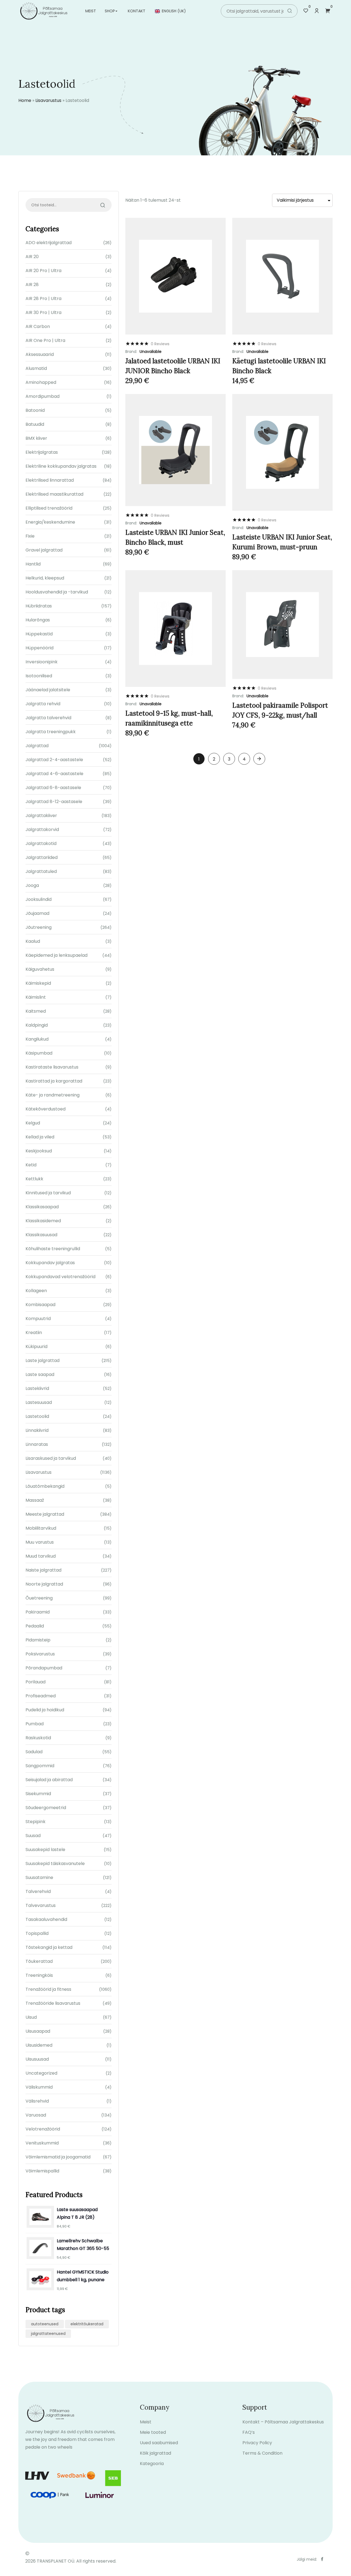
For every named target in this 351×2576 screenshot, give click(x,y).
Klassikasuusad (41, 1235)
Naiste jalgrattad (43, 1570)
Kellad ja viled (40, 1137)
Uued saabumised (159, 2443)
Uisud (31, 2017)
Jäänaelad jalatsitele (48, 690)
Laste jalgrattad (43, 1360)
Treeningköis (39, 1975)
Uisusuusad (37, 2059)
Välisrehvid (37, 2101)
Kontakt (137, 11)
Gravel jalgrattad (44, 550)
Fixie (30, 536)
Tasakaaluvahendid (46, 1919)
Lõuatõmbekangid (45, 1486)
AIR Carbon (38, 326)
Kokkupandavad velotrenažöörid (60, 1277)
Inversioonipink (42, 662)
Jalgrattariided (42, 857)
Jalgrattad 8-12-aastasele (54, 802)
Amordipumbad (43, 396)
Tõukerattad (39, 1961)
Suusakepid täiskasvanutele (55, 1864)
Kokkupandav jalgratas (50, 1263)
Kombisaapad (40, 1305)
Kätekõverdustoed (46, 1109)
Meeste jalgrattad (45, 1514)
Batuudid (35, 424)
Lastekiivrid (37, 1388)
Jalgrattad (37, 746)
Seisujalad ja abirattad (49, 1780)
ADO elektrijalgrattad (49, 243)
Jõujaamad (37, 913)
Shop (110, 11)
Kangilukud (37, 1039)
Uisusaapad (38, 2031)
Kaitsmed (36, 1011)
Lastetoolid (37, 1416)
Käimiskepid (38, 983)
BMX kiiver (36, 438)
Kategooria (152, 2464)
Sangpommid (40, 1766)
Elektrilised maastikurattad (54, 494)
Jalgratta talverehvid (48, 718)
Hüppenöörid (39, 648)
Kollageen (36, 1291)
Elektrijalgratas (42, 452)
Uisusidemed (39, 2045)
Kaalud (33, 941)
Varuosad (36, 2115)
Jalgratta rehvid (43, 704)
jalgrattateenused (48, 2334)
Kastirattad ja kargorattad (54, 1081)
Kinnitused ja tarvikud (48, 1193)
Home (25, 100)
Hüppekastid (39, 634)
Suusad (33, 1836)
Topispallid (37, 1933)
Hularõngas (38, 620)
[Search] (290, 11)
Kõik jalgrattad (155, 2453)
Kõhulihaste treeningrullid (53, 1249)
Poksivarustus (40, 1654)
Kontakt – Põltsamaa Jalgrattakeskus (283, 2422)
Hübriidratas (39, 606)
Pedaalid (35, 1626)
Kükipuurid (36, 1346)
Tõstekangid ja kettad (49, 1947)
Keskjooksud (39, 1151)
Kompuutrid (38, 1319)
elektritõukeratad (87, 2324)
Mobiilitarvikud (41, 1528)
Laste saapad (40, 1374)
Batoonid (35, 410)
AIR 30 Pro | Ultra (43, 312)
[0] (306, 11)
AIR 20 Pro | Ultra (43, 271)
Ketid (31, 1165)
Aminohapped (41, 382)
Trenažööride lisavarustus (53, 2003)
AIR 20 (32, 257)
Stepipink (36, 1822)
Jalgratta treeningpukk (51, 732)
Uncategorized (41, 2073)
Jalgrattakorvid (42, 829)
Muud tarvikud (41, 1556)
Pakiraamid (38, 1612)
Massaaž (35, 1500)
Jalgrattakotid (41, 843)
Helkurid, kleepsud (45, 578)
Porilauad (36, 1682)
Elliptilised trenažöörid (49, 508)
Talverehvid (38, 1891)
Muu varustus (40, 1542)
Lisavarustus (48, 100)
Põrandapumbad (44, 1668)
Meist (91, 11)
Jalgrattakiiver (41, 816)
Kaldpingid (37, 1025)
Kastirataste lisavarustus (52, 1067)
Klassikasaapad (42, 1207)
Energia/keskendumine (50, 522)
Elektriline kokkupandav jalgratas (61, 466)
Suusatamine (39, 1877)
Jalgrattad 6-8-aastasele (53, 788)
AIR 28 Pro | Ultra (43, 299)
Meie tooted (153, 2432)
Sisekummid (38, 1794)
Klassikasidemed (43, 1221)
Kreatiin (34, 1333)
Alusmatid (36, 368)
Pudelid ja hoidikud (45, 1710)
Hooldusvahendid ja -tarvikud (57, 592)
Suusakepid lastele (45, 1850)
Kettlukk (34, 1179)
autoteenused (45, 2324)
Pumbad (35, 1724)
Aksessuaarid (40, 354)
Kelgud (33, 1123)
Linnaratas (37, 1444)
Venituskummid (42, 2143)
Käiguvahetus (40, 969)
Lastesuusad (39, 1402)
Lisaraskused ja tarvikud (51, 1458)
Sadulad (34, 1752)
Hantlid (33, 564)
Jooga (32, 885)
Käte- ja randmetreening (53, 1095)
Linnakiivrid (37, 1430)
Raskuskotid (38, 1738)
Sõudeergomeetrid (46, 1808)
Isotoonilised (39, 676)
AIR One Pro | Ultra (45, 340)
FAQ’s (249, 2432)
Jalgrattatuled (41, 871)
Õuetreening (39, 1598)
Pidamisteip (38, 1640)
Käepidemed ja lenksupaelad (56, 955)
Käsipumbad (39, 1053)
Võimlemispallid (42, 2171)
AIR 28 (32, 285)
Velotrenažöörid (43, 2129)
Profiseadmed (41, 1696)
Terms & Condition (262, 2453)
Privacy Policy (257, 2443)
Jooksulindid (39, 899)
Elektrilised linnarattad (50, 480)
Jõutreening (39, 927)
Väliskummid (39, 2087)
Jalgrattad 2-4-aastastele (54, 760)
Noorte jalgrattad (44, 1584)
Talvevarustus (41, 1905)
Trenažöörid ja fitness (48, 1989)
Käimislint (36, 997)
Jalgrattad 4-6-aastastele (54, 774)
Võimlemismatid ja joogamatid (58, 2157)
